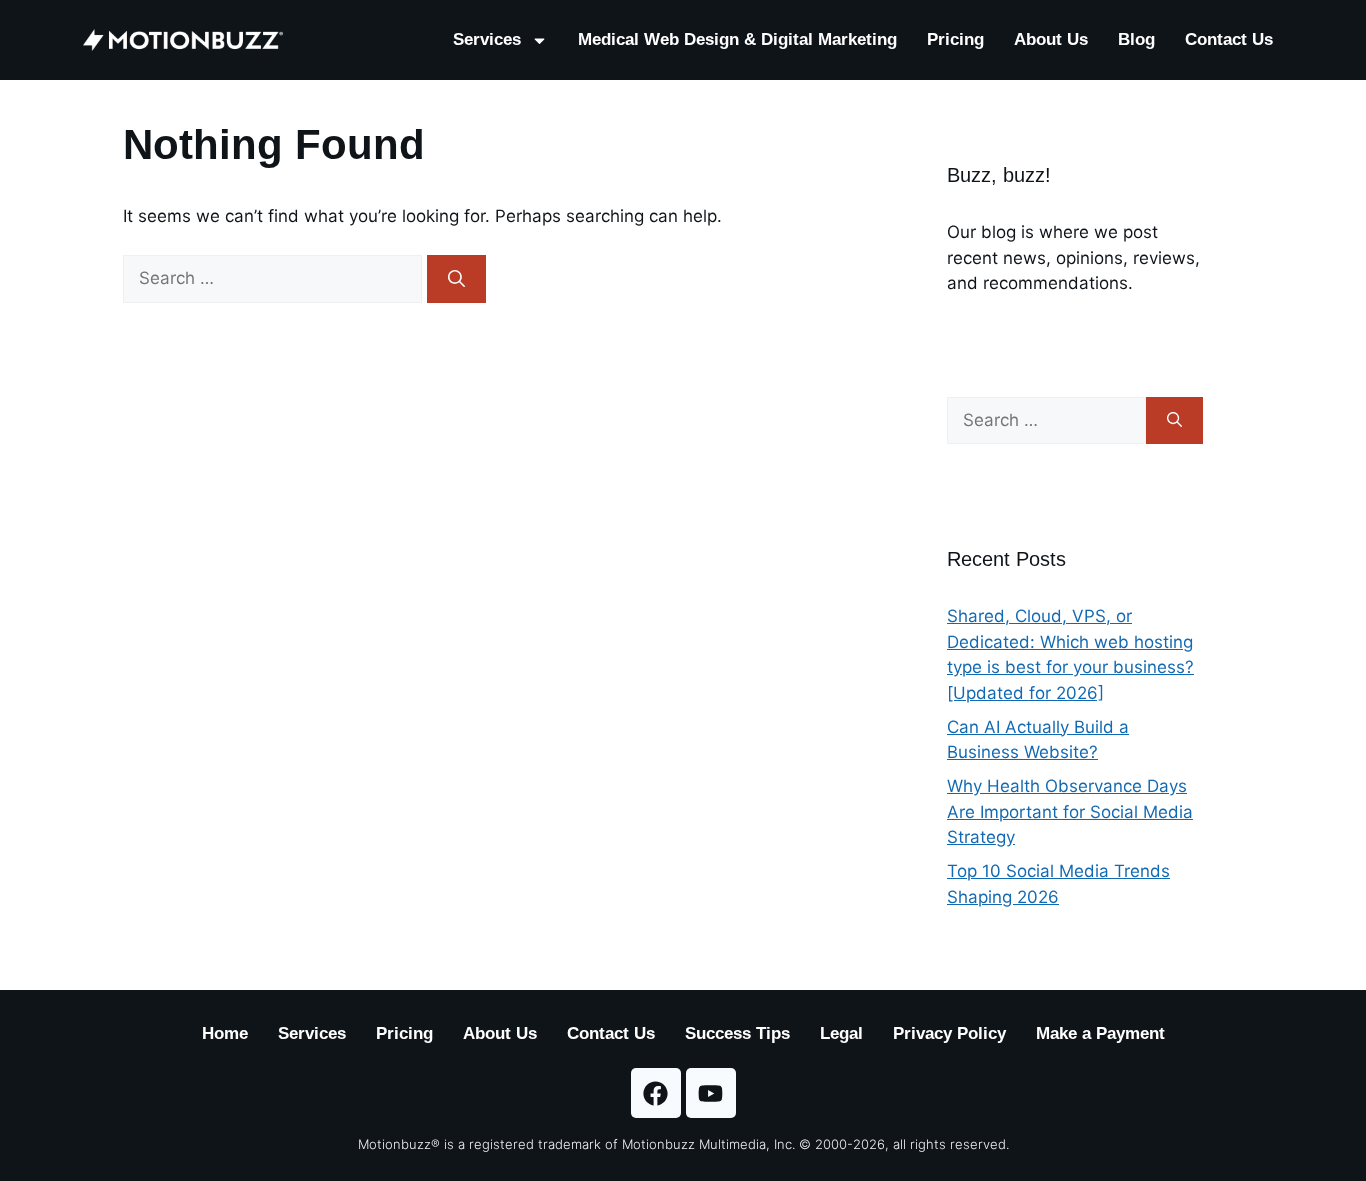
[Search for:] (275, 278)
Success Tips (737, 1033)
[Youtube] (711, 1093)
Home (225, 1033)
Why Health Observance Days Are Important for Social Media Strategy (1070, 811)
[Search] (456, 279)
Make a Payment (1100, 1033)
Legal (841, 1033)
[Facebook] (656, 1093)
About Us (1051, 39)
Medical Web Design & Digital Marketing (737, 39)
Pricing (955, 39)
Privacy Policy (949, 1033)
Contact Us (1229, 39)
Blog (1136, 39)
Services (487, 39)
